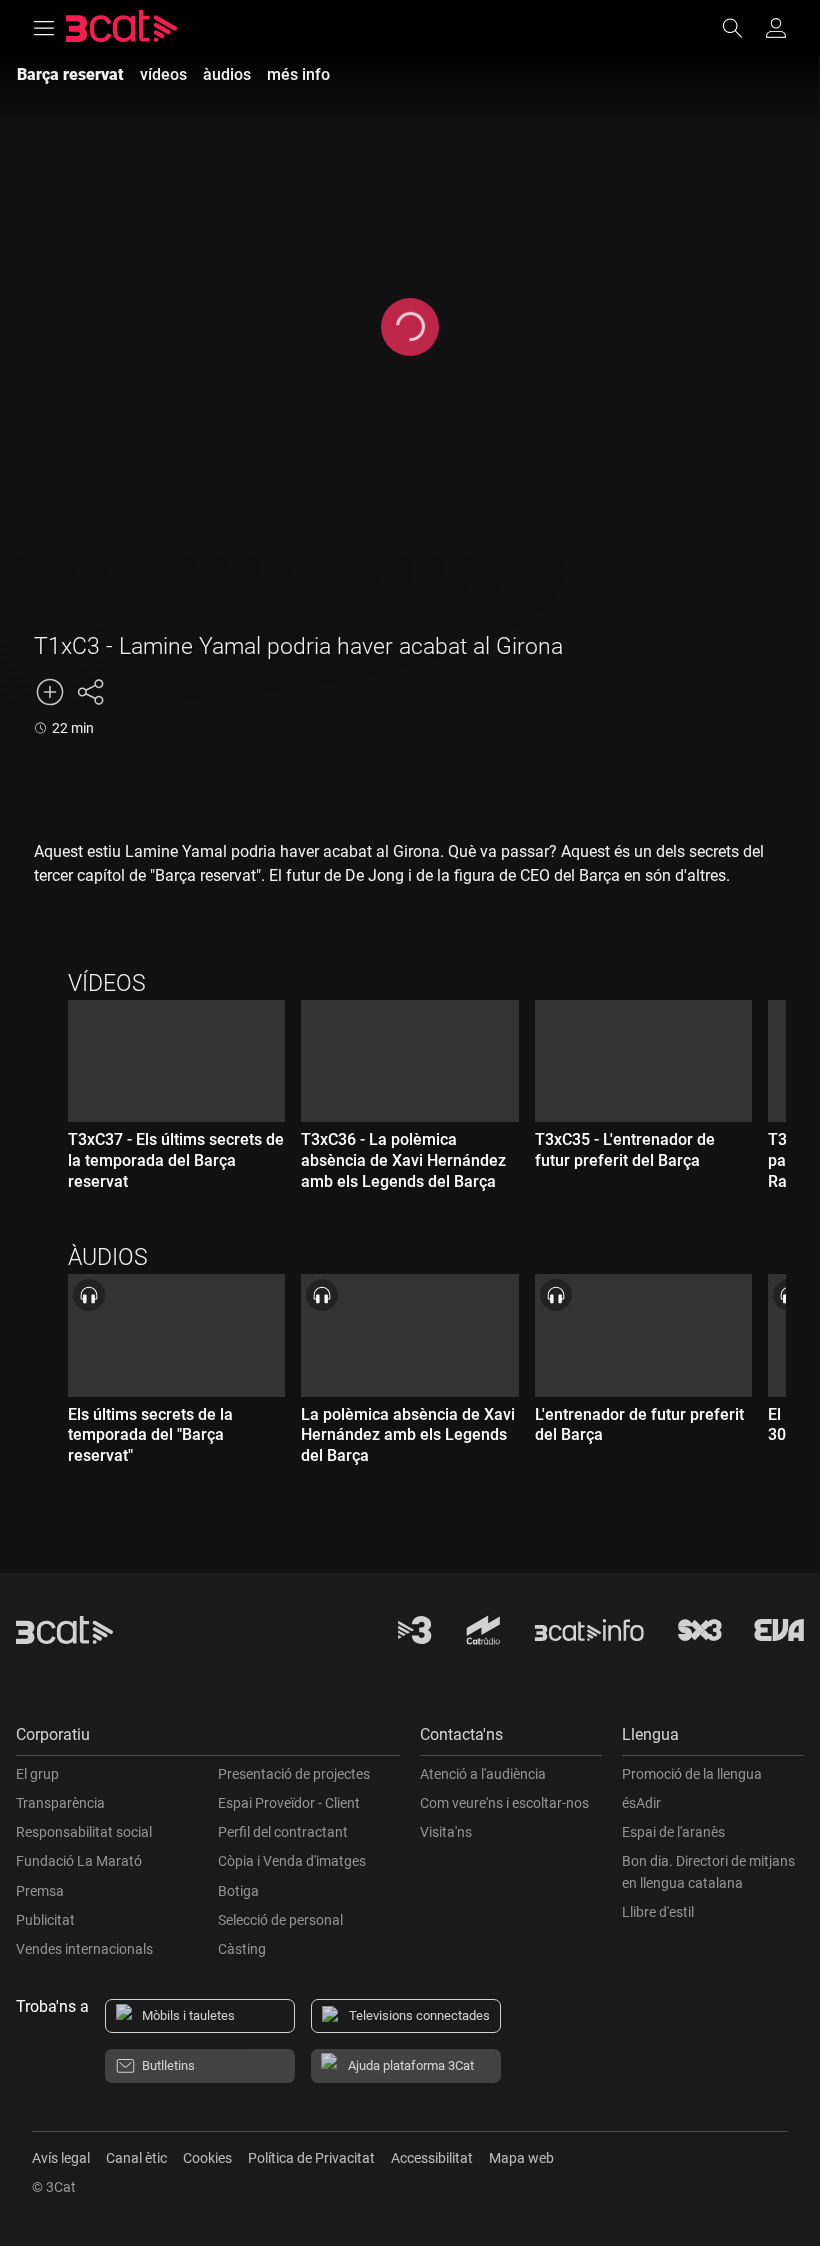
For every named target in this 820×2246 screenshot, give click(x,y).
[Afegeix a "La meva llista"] (50, 692)
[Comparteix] (90, 692)
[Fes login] (776, 28)
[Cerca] (742, 28)
